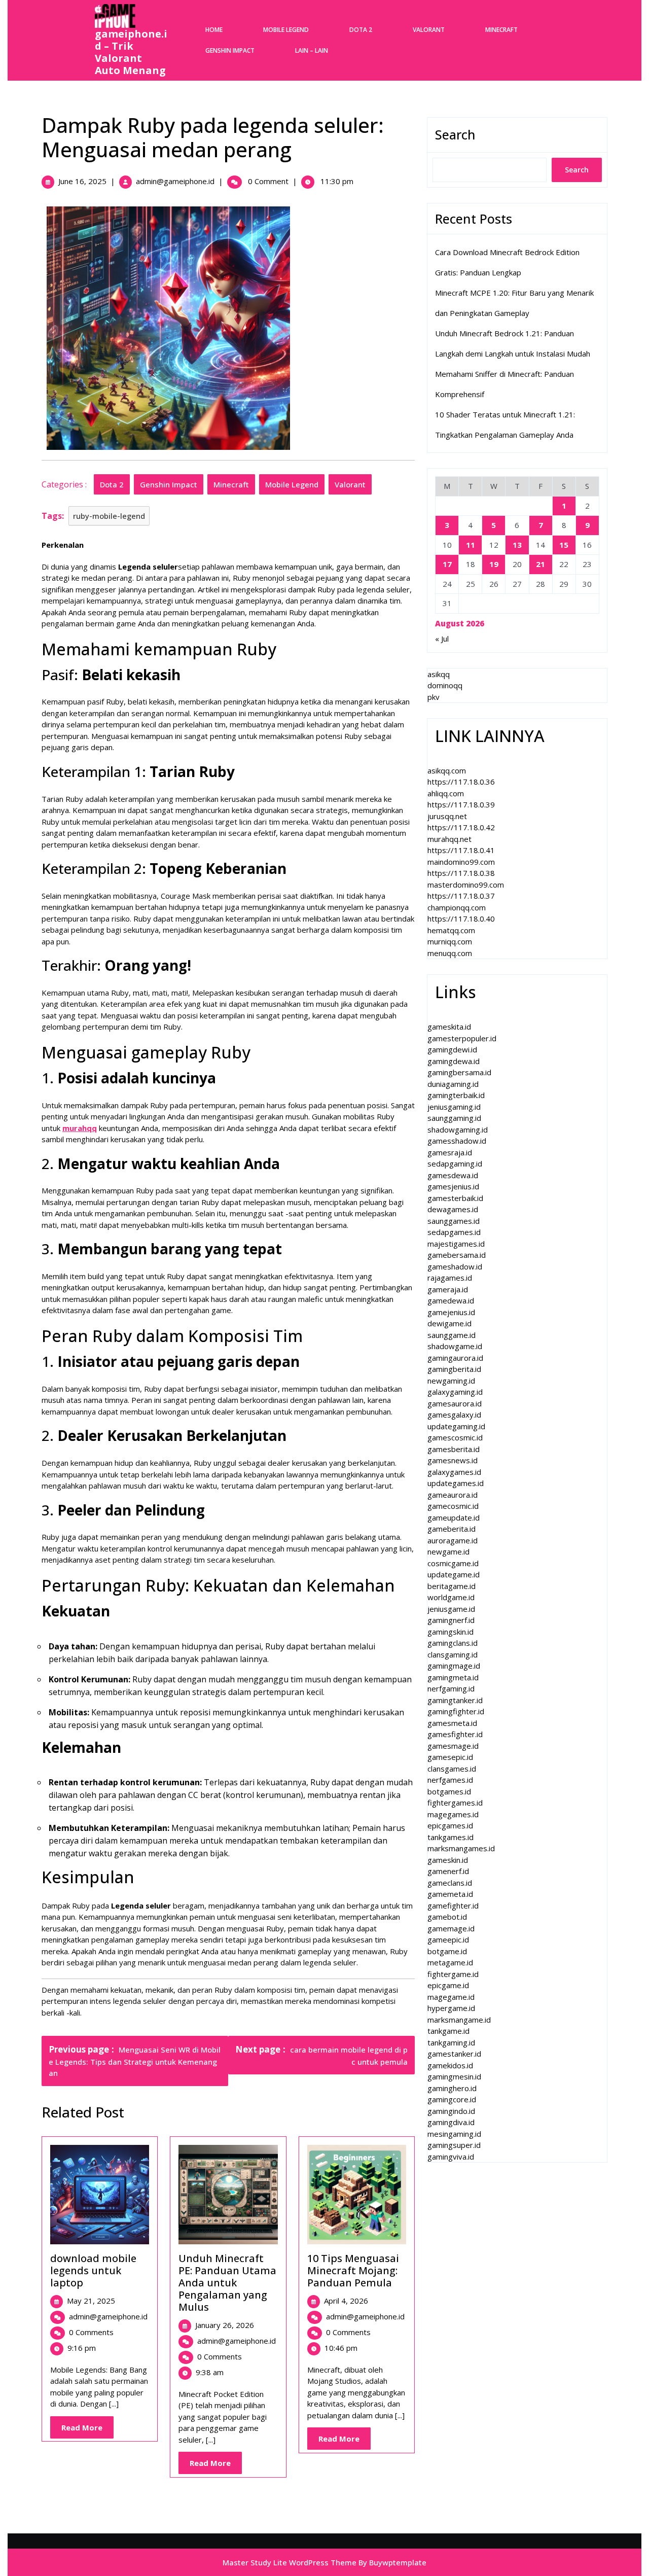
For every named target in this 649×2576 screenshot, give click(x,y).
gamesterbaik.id (455, 1198)
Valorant (429, 30)
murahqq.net (449, 839)
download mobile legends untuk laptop (93, 2270)
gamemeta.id (450, 1894)
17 (447, 564)
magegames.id (453, 1814)
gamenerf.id (448, 1871)
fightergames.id (455, 1803)
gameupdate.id (454, 1518)
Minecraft (501, 30)
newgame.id (448, 1551)
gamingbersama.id (459, 1072)
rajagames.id (450, 1278)
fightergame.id (453, 1974)
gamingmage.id (454, 1666)
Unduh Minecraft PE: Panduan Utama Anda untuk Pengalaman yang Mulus (227, 2283)
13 (517, 545)
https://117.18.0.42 (461, 827)
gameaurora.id (453, 1495)
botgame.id (447, 1951)
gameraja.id (448, 1289)
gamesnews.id (453, 1460)
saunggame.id (452, 1335)
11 (471, 545)
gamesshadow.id (457, 1141)
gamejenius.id (451, 1312)
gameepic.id (448, 1939)
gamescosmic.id (455, 1437)
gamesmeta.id (452, 1723)
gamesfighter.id (455, 1734)
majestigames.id (456, 1244)
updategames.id (456, 1483)
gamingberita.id (454, 1369)
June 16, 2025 (82, 181)
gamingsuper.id (454, 2145)
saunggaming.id (454, 1118)
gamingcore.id (452, 2099)
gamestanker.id (454, 2054)
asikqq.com (447, 770)
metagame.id (450, 1962)
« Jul (442, 639)
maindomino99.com (461, 862)
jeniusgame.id (451, 1609)
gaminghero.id (452, 2088)
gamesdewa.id (453, 1175)
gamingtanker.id (455, 1700)
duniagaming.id (453, 1084)
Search (455, 134)
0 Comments (91, 2332)
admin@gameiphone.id (175, 181)
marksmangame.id (459, 2020)
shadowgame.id (455, 1346)
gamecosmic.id (453, 1506)
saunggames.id (454, 1221)
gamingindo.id (451, 2111)
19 (494, 564)
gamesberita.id (454, 1449)
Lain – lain (312, 50)
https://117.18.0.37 (461, 896)
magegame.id (451, 1997)
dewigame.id (449, 1323)
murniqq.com (450, 941)
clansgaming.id (453, 1654)
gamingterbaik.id (456, 1095)
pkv (434, 697)
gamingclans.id (453, 1643)
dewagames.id (453, 1209)
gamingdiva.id (451, 2122)
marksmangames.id (461, 1848)
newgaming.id (451, 1381)
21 (540, 564)
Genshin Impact (230, 50)
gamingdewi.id (452, 1049)
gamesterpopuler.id (462, 1038)
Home (214, 30)
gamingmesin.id (454, 2076)
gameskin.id (448, 1860)
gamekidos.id (450, 2065)
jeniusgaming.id (454, 1107)
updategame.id (454, 1574)
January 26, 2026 (225, 2325)
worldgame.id (451, 1597)
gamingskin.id (450, 1632)
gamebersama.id (457, 1255)
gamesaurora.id (455, 1403)
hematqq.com (451, 930)
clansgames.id (452, 1769)
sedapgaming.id (455, 1163)
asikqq (439, 674)
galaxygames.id (454, 1472)
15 (564, 545)
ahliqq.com (446, 793)
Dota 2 (361, 30)
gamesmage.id (453, 1746)
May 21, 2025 (91, 2301)
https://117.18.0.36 (461, 782)
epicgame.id (448, 1985)
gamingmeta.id (453, 1677)
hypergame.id (451, 2008)
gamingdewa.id (454, 1061)
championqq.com (457, 907)
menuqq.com (450, 953)
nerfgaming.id (451, 1688)
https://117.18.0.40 (461, 919)
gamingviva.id (451, 2157)
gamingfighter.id (456, 1711)
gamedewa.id (451, 1300)
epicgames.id (450, 1825)
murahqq (80, 1128)
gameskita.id (449, 1027)
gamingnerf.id (451, 1620)
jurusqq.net (447, 816)
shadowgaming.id (458, 1130)
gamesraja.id (450, 1152)
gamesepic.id (450, 1757)
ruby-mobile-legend (109, 516)
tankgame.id (448, 2031)
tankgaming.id (451, 2042)
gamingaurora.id (455, 1358)
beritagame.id (452, 1586)
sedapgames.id (454, 1232)
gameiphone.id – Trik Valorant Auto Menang (131, 52)
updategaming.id (456, 1426)
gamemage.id (451, 1928)
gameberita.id (452, 1529)
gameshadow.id (455, 1266)
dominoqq (445, 685)
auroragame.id (453, 1540)
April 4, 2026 (346, 2301)
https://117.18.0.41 (461, 850)
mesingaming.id (454, 2134)
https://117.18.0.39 (461, 804)
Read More (87, 2430)
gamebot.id (447, 1917)
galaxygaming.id (455, 1392)
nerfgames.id (450, 1780)
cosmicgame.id (453, 1563)
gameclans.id (450, 1883)
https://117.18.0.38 (461, 873)
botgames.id (449, 1791)
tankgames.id (450, 1837)
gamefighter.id (453, 1905)
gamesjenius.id (453, 1186)
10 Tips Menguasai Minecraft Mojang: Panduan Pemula (353, 2270)
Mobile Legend (286, 30)
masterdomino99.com (466, 885)
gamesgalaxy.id (454, 1415)
